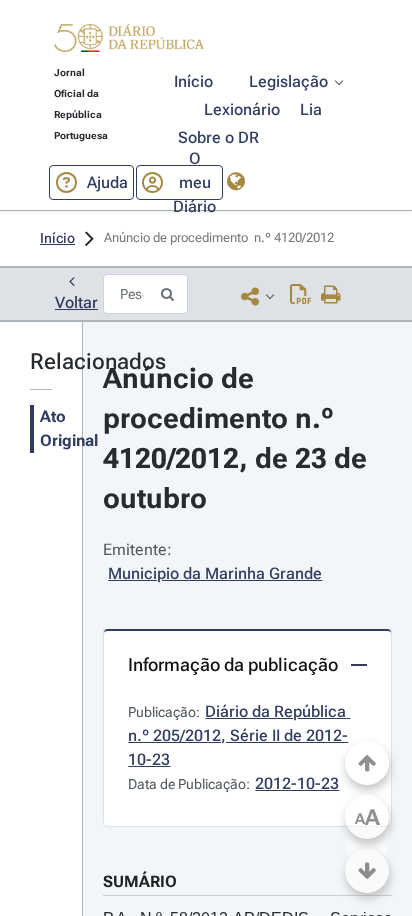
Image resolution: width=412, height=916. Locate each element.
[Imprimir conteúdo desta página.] (331, 296)
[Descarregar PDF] (300, 296)
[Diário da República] (129, 42)
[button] (129, 41)
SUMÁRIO (140, 881)
